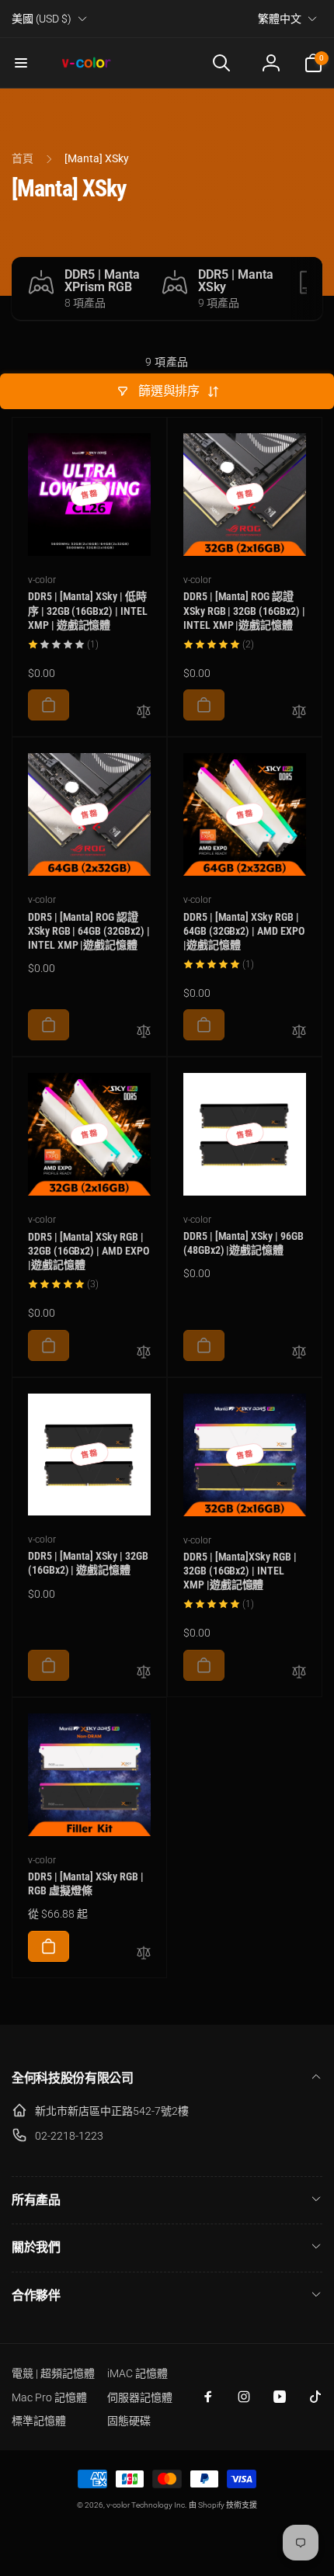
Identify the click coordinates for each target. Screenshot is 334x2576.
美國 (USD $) (42, 19)
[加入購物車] (49, 705)
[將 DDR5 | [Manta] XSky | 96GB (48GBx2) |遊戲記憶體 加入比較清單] (299, 1353)
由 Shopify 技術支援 (223, 2505)
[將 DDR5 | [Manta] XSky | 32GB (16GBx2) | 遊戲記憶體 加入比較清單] (144, 1673)
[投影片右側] (307, 288)
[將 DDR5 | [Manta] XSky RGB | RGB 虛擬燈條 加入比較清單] (144, 1954)
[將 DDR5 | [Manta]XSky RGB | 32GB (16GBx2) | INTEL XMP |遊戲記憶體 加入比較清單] (299, 1673)
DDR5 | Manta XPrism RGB (102, 281)
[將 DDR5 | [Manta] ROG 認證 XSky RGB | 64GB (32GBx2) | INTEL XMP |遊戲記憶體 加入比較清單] (144, 1032)
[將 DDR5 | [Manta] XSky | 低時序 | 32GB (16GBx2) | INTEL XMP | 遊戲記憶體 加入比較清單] (144, 712)
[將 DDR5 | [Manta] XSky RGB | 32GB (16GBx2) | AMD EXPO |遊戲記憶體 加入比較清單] (144, 1353)
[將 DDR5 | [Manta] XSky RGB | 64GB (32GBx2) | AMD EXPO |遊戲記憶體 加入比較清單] (299, 1032)
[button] (21, 63)
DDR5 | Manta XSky (236, 281)
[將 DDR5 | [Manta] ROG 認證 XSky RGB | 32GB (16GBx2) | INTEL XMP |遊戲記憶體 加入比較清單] (299, 712)
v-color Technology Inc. (146, 2505)
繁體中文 (280, 19)
